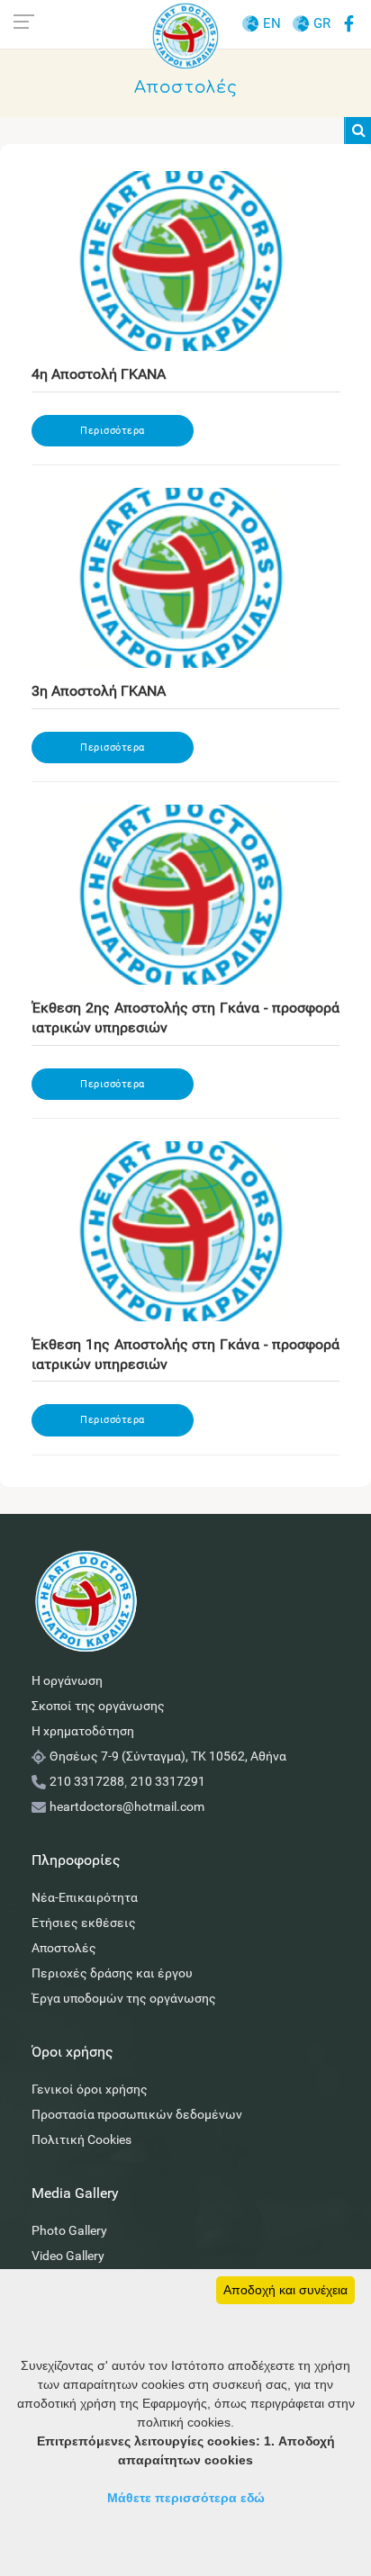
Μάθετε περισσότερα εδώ (186, 2498)
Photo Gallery (69, 2230)
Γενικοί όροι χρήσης (90, 2089)
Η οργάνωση (67, 1680)
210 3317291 (168, 1781)
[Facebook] (349, 22)
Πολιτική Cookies (81, 2139)
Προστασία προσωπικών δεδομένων (137, 2114)
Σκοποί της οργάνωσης (98, 1706)
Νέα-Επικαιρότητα (85, 1897)
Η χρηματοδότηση (83, 1731)
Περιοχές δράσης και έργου (112, 1973)
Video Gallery (68, 2256)
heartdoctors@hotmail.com (127, 1806)
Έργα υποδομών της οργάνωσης (124, 1998)
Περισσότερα (113, 431)
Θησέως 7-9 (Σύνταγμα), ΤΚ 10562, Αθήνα (168, 1756)
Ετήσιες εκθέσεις (84, 1923)
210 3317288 (87, 1781)
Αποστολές (64, 1948)
